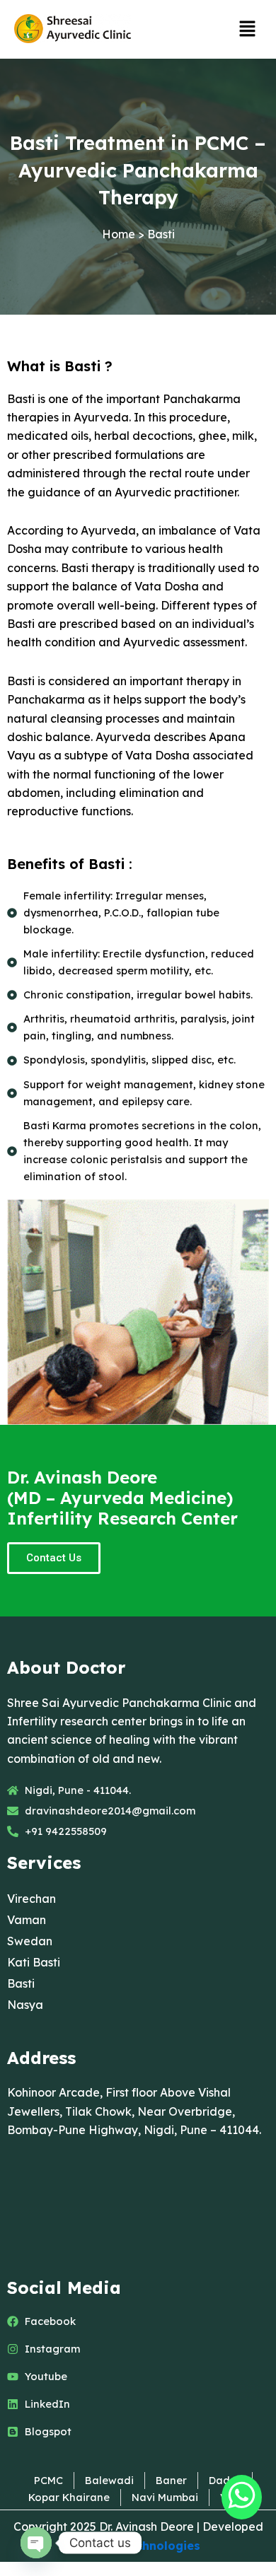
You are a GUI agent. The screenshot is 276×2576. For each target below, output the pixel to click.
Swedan (30, 1941)
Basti (21, 1983)
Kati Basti (34, 1962)
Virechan (31, 1899)
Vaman (27, 1920)
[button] (248, 29)
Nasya (25, 2005)
